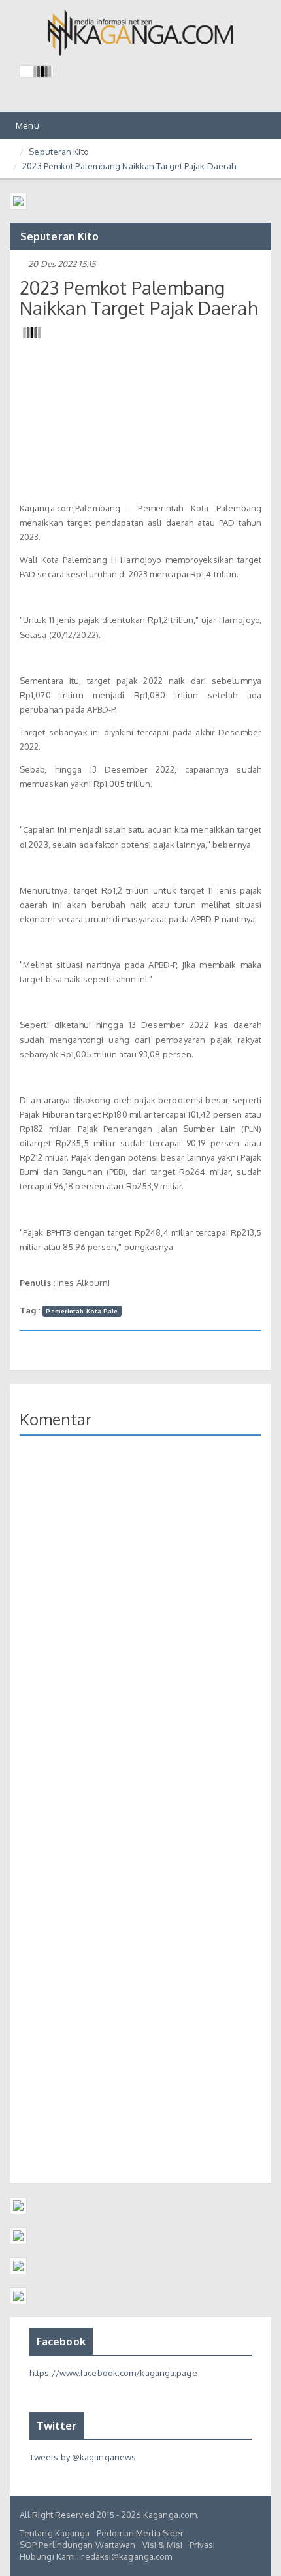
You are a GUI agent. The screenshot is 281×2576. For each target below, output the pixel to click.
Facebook (61, 2342)
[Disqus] (140, 1635)
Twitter (57, 2426)
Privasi (203, 2545)
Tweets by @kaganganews (83, 2457)
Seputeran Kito (58, 152)
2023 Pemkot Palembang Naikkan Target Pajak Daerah (129, 166)
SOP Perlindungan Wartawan (78, 2545)
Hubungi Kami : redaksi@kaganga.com (96, 2556)
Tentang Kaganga (55, 2533)
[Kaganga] (141, 33)
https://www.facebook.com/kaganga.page (113, 2373)
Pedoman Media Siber (140, 2533)
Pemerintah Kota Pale (82, 1311)
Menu (26, 129)
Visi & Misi (163, 2545)
